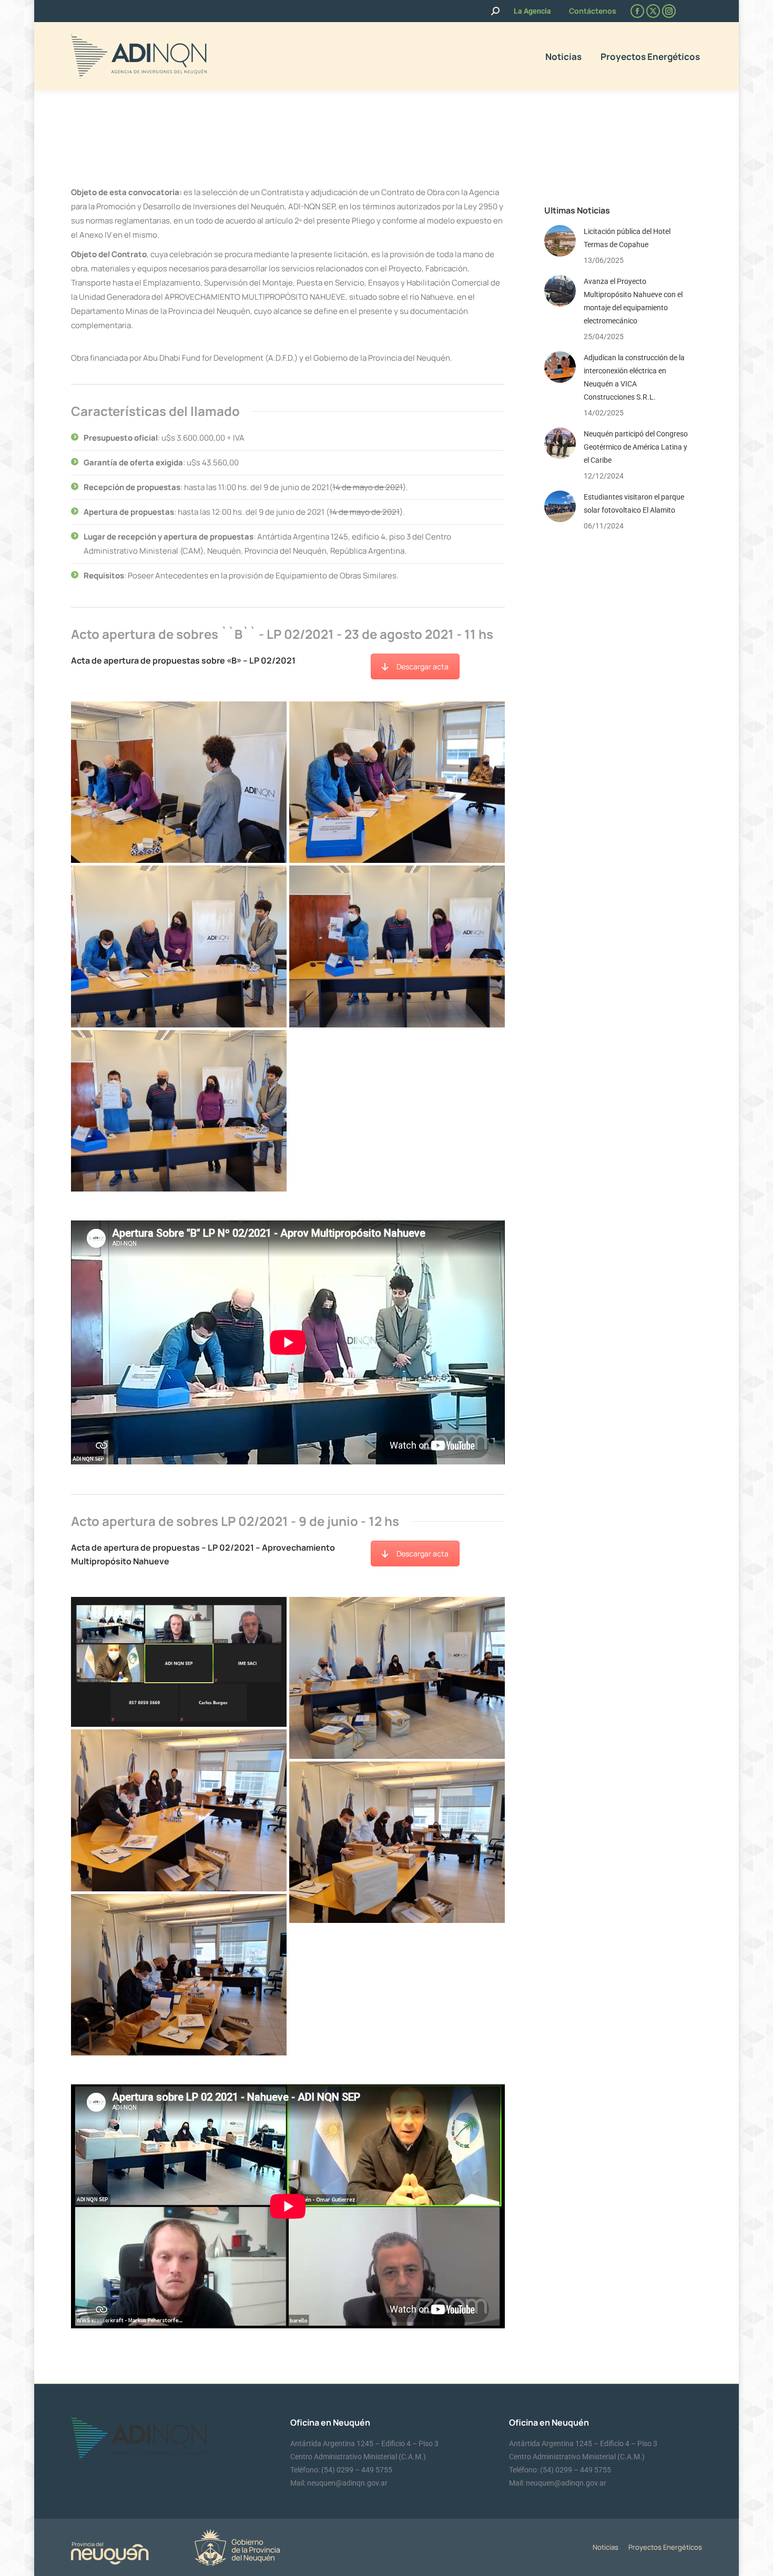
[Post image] (560, 241)
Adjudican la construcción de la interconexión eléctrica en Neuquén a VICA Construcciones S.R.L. (634, 377)
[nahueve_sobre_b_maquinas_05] (397, 782)
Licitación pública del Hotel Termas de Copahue (627, 238)
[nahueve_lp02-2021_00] (179, 1975)
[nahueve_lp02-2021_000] (179, 1662)
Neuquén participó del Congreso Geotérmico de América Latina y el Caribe (636, 447)
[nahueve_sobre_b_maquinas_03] (397, 946)
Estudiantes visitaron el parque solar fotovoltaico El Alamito (634, 503)
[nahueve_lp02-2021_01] (397, 1842)
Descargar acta (423, 666)
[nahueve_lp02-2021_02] (179, 1810)
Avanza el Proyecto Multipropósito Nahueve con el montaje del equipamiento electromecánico (633, 301)
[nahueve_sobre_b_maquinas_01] (179, 782)
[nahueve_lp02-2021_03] (397, 1678)
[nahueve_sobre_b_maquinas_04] (179, 946)
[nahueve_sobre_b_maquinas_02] (179, 1111)
